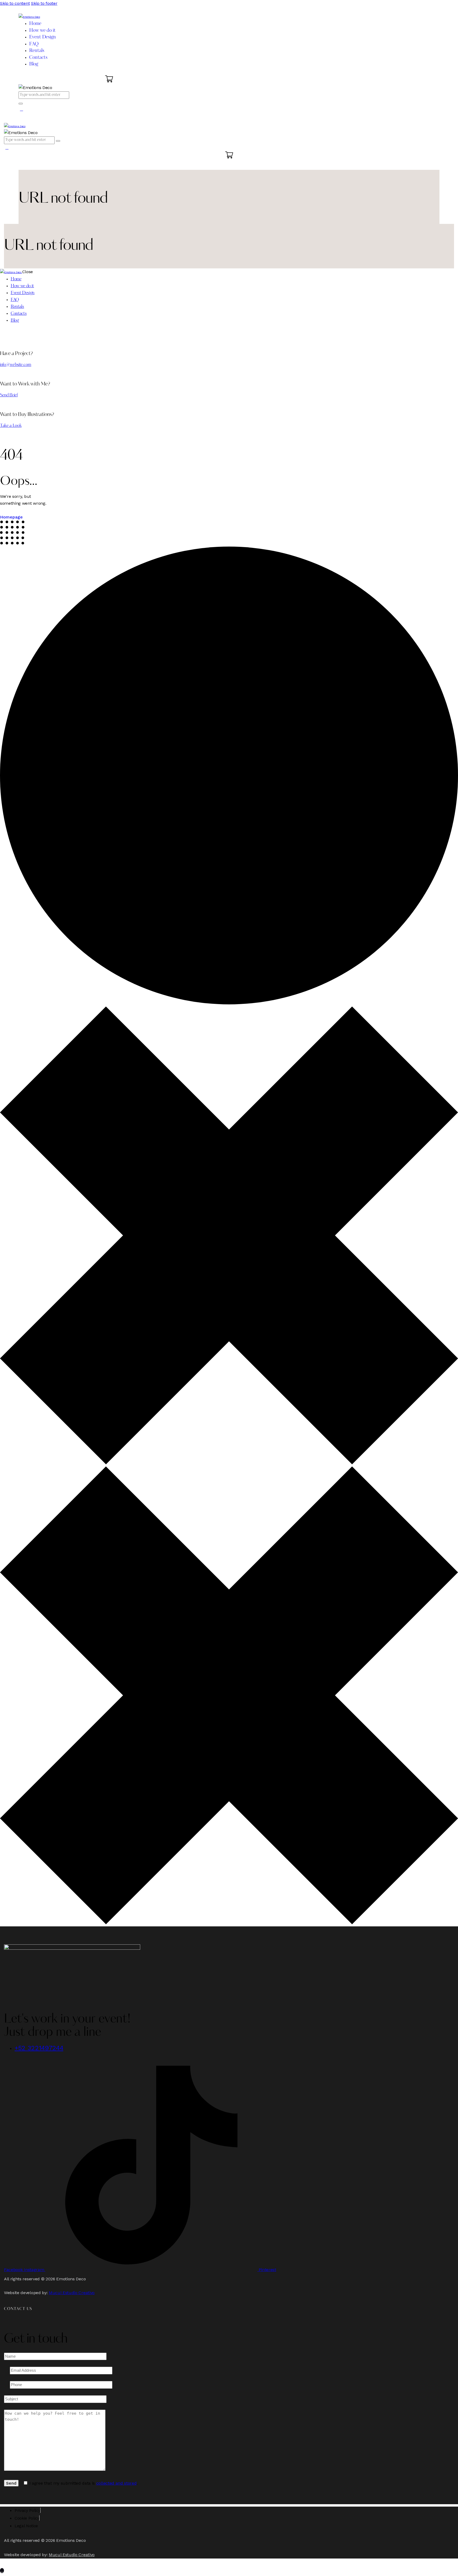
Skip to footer (44, 3)
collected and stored (116, 2483)
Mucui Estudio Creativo (72, 2293)
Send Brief (9, 395)
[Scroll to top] (2, 2571)
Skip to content (15, 3)
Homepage (11, 517)
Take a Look (11, 426)
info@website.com (16, 365)
